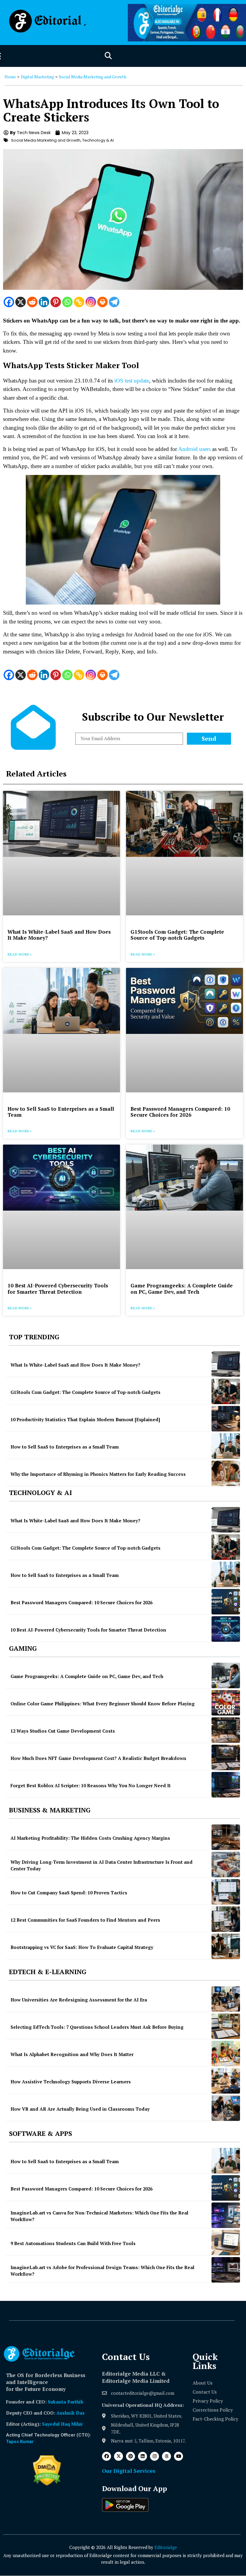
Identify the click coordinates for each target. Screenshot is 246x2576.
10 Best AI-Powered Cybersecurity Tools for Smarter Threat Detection (58, 1288)
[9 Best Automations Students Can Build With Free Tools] (226, 2243)
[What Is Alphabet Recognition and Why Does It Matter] (226, 2054)
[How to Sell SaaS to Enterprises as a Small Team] (226, 1446)
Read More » (20, 954)
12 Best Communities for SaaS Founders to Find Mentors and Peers (85, 1920)
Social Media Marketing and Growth (93, 77)
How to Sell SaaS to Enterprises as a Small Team (61, 1112)
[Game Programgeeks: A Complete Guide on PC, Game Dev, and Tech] (226, 1675)
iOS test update (132, 381)
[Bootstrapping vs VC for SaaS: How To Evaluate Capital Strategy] (226, 1946)
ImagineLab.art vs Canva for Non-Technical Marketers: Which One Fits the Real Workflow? (99, 2216)
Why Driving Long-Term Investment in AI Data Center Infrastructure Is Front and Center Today (102, 1865)
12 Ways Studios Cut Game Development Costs (63, 1731)
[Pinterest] (56, 302)
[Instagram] (91, 302)
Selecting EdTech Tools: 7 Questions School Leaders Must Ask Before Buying (97, 2027)
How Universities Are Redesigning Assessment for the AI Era (79, 2000)
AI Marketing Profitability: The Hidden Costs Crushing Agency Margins (90, 1838)
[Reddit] (32, 302)
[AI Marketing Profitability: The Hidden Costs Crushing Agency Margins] (226, 1837)
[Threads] (166, 2456)
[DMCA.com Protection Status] (47, 2484)
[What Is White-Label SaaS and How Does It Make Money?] (226, 1364)
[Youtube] (178, 2456)
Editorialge (166, 2547)
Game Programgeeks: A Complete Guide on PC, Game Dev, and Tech (182, 1288)
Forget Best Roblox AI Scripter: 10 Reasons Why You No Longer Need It (91, 1785)
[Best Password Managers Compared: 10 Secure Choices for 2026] (226, 1602)
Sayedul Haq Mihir (62, 2424)
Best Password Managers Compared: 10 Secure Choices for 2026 (180, 1112)
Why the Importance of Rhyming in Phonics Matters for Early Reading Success (98, 1474)
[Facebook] (9, 302)
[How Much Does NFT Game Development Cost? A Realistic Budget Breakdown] (226, 1757)
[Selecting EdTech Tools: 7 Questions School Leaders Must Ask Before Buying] (226, 2026)
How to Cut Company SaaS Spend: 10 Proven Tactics (69, 1893)
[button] (108, 56)
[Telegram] (114, 302)
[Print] (102, 302)
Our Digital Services (129, 2471)
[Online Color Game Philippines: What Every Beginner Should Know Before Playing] (226, 1703)
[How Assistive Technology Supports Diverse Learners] (226, 2081)
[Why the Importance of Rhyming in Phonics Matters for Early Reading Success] (226, 1473)
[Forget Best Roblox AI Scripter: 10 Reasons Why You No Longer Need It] (226, 1785)
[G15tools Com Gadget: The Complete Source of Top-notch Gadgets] (226, 1391)
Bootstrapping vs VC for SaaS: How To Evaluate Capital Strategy (82, 1947)
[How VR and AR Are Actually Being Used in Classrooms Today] (226, 2108)
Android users (194, 449)
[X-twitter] (118, 2456)
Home (10, 77)
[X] (21, 302)
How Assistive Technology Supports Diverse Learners (71, 2082)
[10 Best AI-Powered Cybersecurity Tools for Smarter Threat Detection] (226, 1629)
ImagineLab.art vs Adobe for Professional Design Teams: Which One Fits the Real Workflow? (102, 2271)
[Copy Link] (79, 302)
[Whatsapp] (67, 302)
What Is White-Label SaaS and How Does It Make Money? (59, 935)
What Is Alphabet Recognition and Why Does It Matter (72, 2054)
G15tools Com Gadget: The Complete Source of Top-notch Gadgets (177, 935)
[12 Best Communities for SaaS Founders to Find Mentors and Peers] (226, 1919)
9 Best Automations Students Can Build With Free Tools (73, 2243)
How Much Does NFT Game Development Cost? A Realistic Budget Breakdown (98, 1758)
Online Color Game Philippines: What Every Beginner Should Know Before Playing (103, 1704)
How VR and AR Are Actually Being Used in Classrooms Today (80, 2109)
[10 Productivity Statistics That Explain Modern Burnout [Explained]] (226, 1419)
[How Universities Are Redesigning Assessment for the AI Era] (226, 1999)
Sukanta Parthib (66, 2402)
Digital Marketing (37, 77)
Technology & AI (98, 140)
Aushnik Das (70, 2413)
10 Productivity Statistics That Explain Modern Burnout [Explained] (85, 1419)
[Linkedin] (44, 302)
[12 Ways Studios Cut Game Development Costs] (226, 1730)
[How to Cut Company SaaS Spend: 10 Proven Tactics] (226, 1892)
